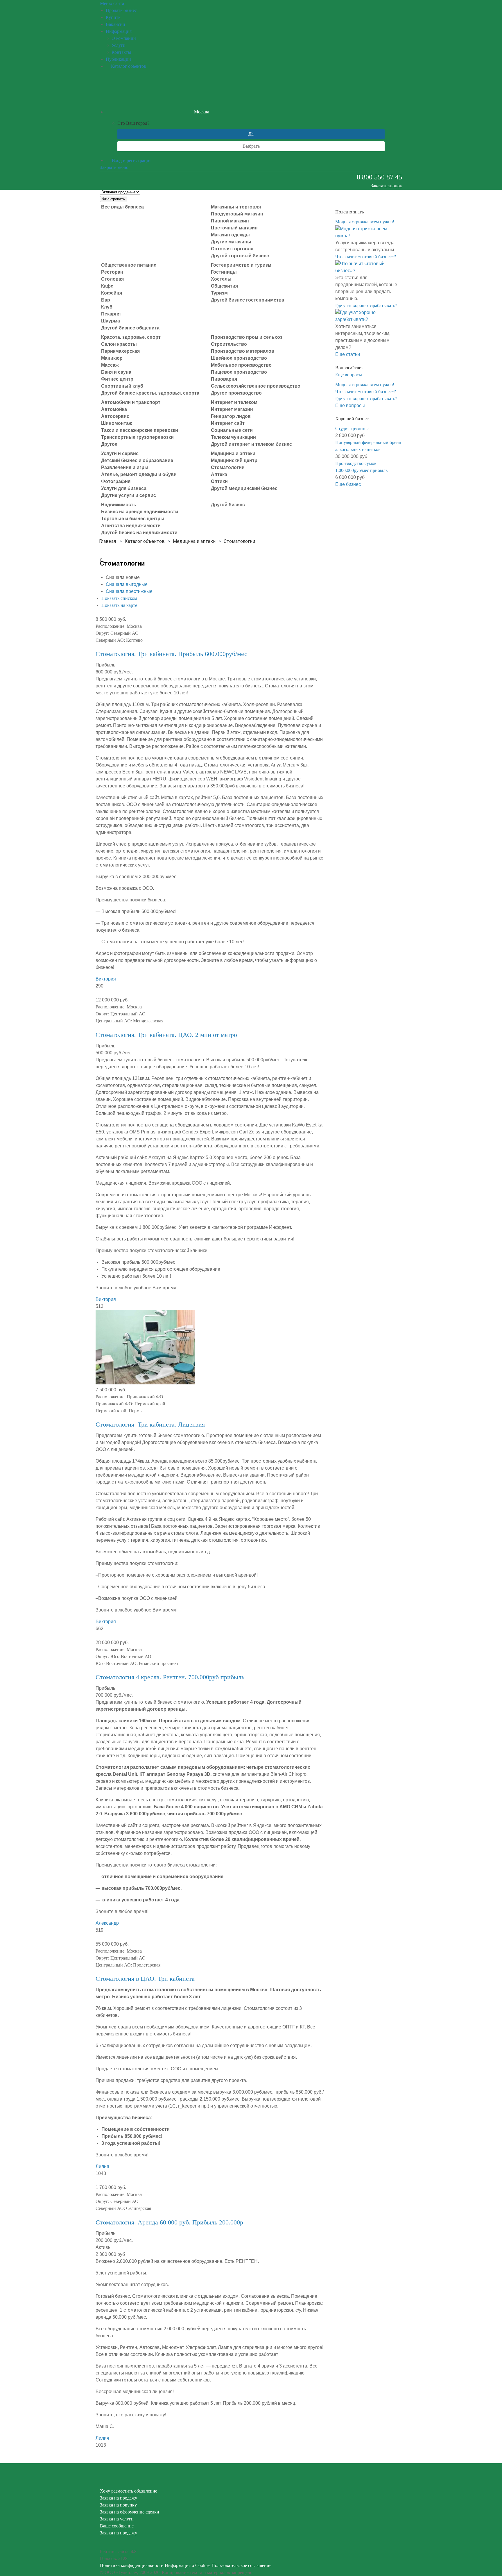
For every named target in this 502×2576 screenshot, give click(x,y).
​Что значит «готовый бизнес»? (366, 257)
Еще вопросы (349, 375)
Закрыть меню (114, 167)
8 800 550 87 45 (379, 177)
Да (251, 134)
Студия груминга (352, 428)
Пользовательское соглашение (241, 2565)
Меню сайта (112, 3)
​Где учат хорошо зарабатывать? (366, 305)
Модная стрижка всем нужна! (365, 222)
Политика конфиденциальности (132, 2565)
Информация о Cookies (188, 2565)
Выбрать (251, 146)
